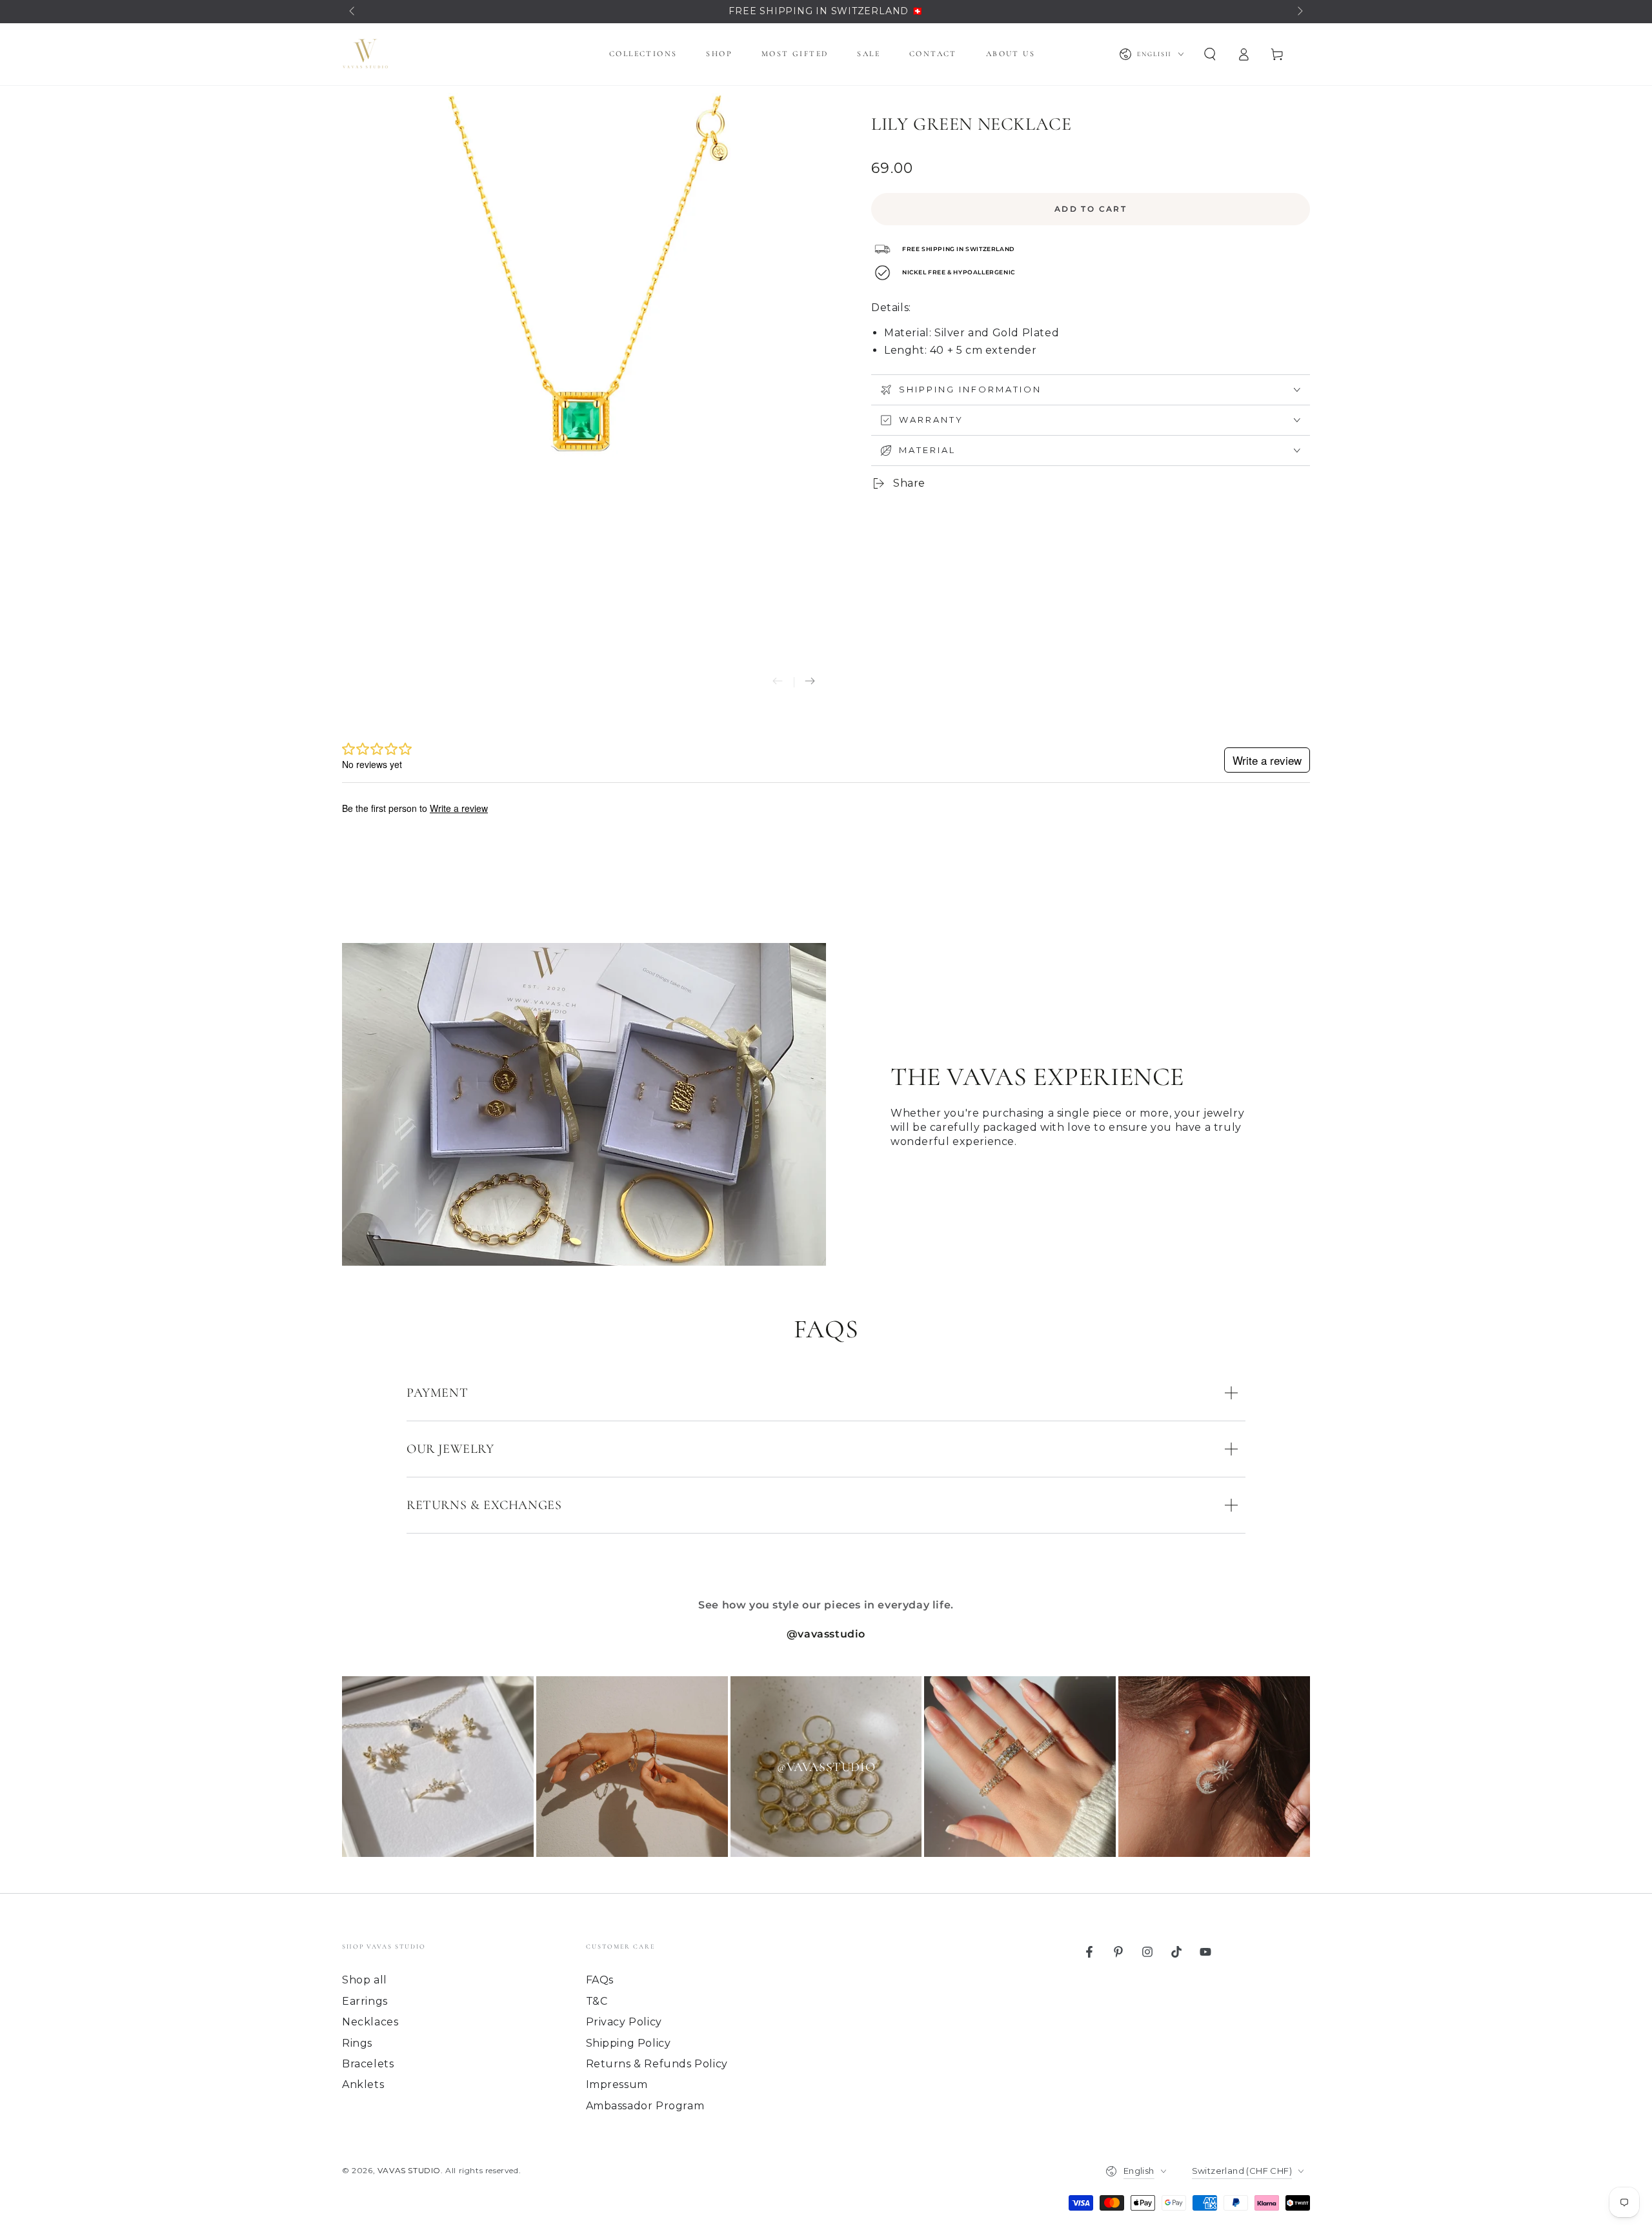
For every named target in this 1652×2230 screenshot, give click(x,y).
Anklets (363, 2084)
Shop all (365, 1980)
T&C (597, 2001)
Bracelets (368, 2064)
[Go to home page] (365, 54)
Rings (357, 2043)
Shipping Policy (629, 2043)
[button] (1210, 54)
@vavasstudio (826, 1634)
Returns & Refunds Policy (657, 2064)
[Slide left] (353, 12)
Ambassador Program (645, 2106)
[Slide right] (1299, 12)
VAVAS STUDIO (409, 2170)
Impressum (617, 2084)
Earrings (365, 2001)
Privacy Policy (624, 2022)
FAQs (600, 1980)
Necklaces (370, 2022)
